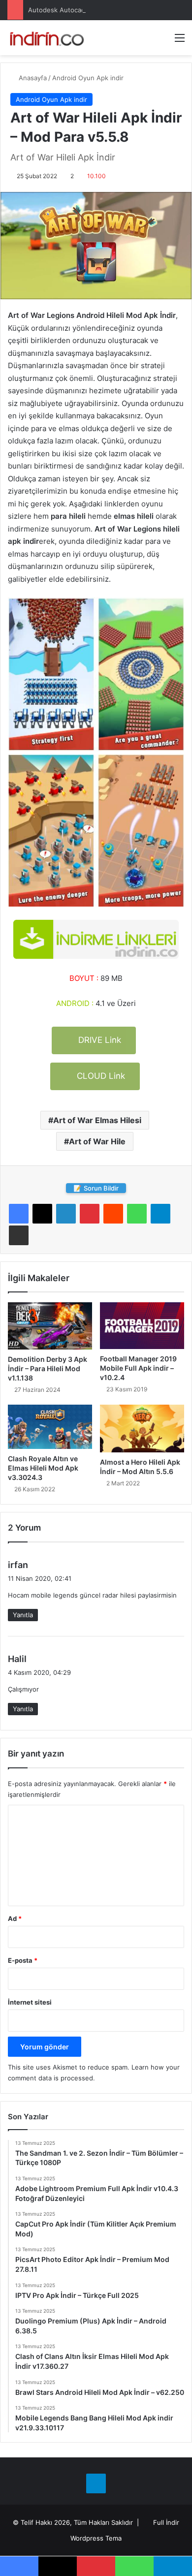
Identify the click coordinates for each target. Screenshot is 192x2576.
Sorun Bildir (96, 1188)
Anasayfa (32, 78)
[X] (42, 1214)
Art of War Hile (97, 1141)
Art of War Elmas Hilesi (97, 1120)
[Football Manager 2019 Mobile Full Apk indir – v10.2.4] (142, 1326)
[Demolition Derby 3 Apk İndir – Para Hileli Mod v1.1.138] (50, 1326)
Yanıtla (23, 1615)
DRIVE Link (98, 1040)
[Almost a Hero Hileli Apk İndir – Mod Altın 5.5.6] (142, 1428)
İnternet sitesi (30, 2002)
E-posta (23, 1960)
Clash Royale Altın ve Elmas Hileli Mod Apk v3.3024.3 (43, 1468)
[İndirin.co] (47, 38)
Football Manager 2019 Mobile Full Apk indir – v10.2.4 (138, 1368)
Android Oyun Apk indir (88, 78)
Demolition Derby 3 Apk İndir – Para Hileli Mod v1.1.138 (48, 1368)
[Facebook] (19, 1214)
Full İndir (166, 2522)
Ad (15, 1918)
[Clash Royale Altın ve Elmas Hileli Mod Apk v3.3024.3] (50, 1427)
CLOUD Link (100, 1076)
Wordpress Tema (96, 2538)
